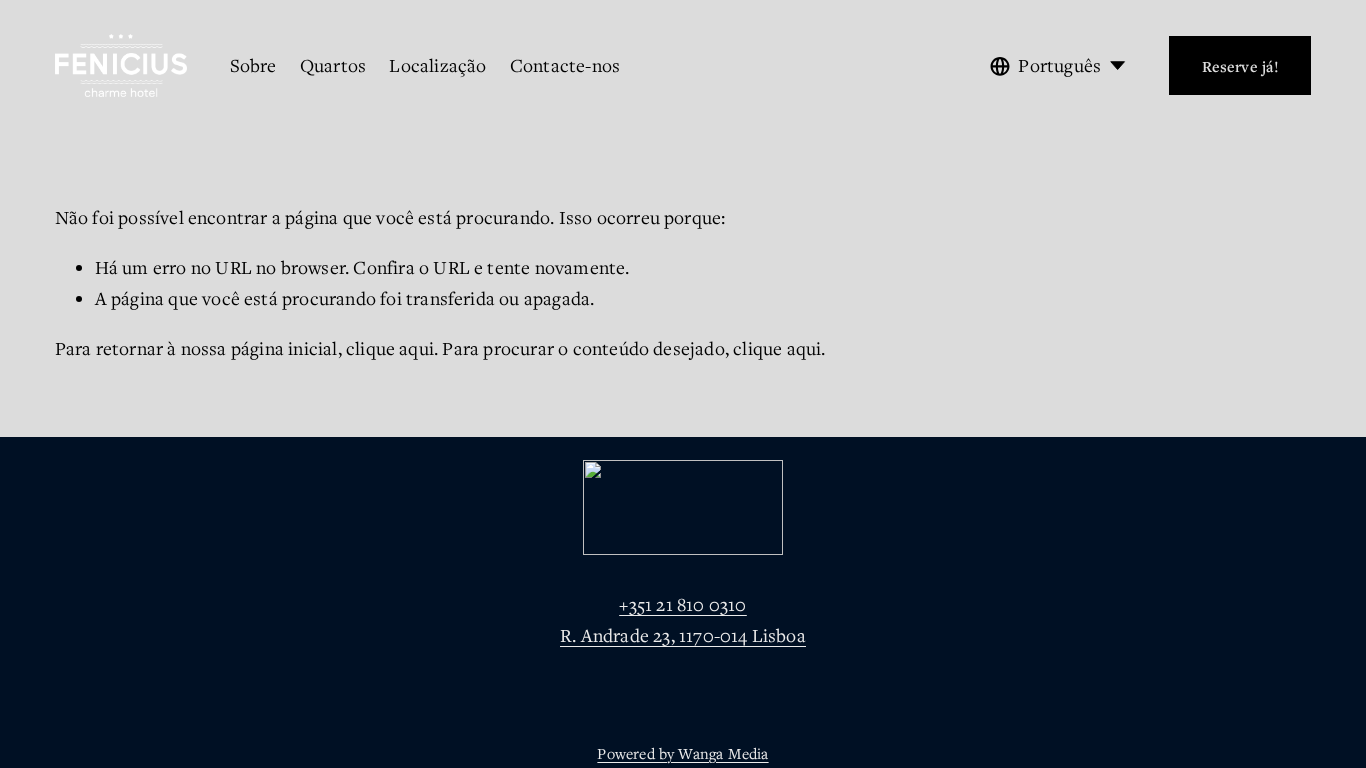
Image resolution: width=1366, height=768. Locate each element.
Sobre (253, 65)
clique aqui (390, 348)
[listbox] (1058, 65)
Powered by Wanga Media (682, 753)
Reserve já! (1241, 66)
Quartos (333, 65)
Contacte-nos (565, 65)
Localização (437, 65)
